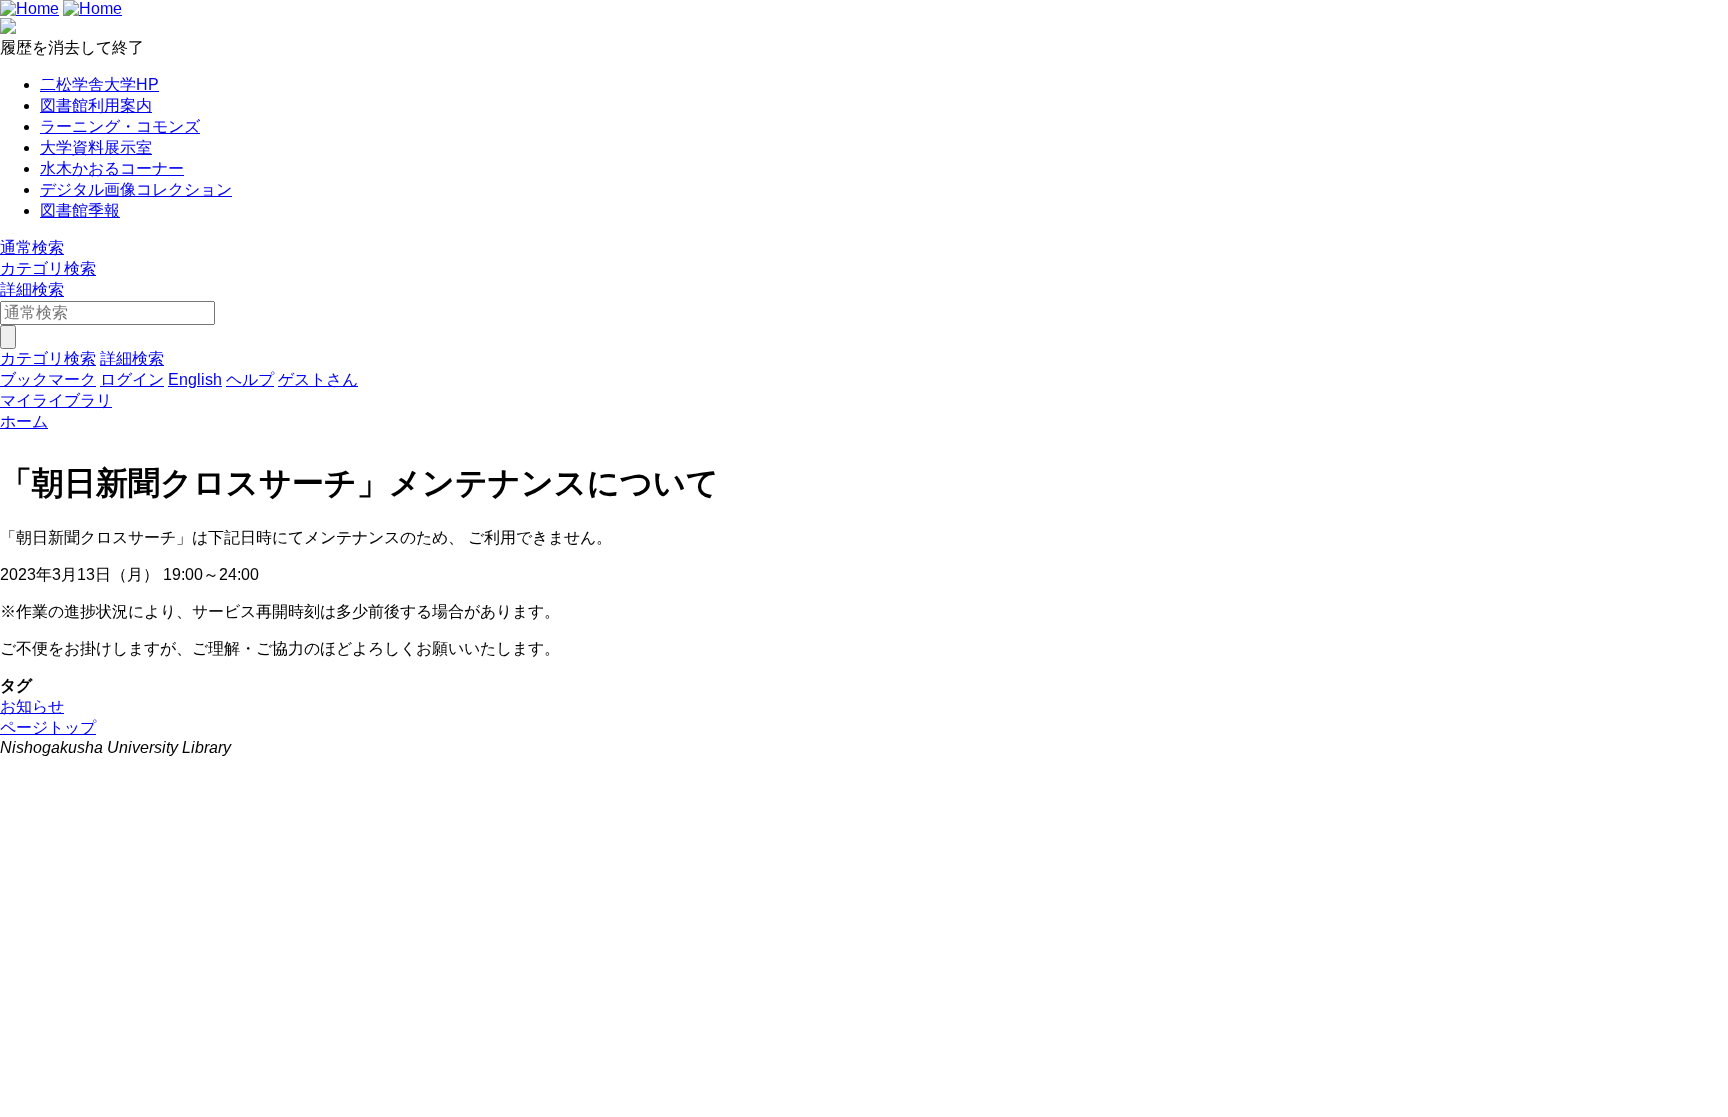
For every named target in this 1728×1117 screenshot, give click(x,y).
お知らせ (32, 706)
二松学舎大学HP (99, 84)
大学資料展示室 (96, 147)
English (195, 379)
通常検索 (32, 247)
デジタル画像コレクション (136, 189)
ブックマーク (48, 379)
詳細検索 (32, 289)
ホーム (24, 421)
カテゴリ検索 (48, 268)
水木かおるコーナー (112, 168)
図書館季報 (80, 210)
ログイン (132, 379)
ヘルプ (250, 379)
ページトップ (48, 727)
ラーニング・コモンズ (120, 126)
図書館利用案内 (96, 105)
